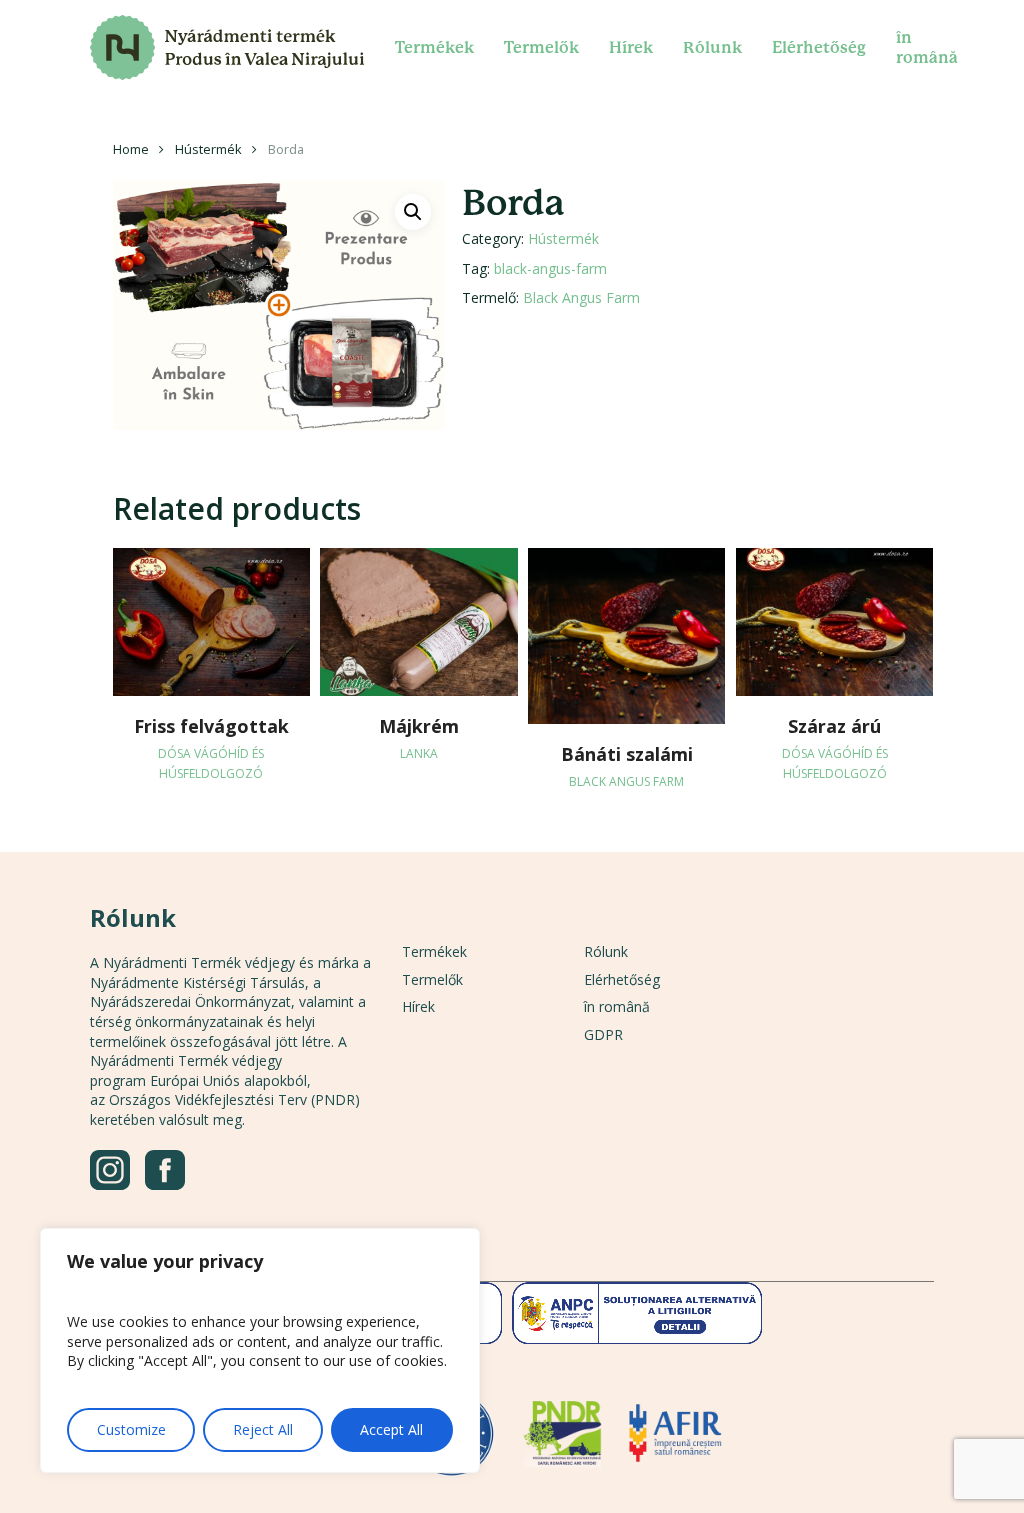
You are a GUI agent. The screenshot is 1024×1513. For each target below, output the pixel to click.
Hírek (418, 1006)
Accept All (391, 1429)
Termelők (432, 979)
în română (617, 1006)
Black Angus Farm (581, 297)
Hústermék (208, 149)
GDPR (603, 1034)
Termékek (434, 951)
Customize (131, 1429)
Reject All (263, 1429)
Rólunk (606, 951)
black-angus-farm (550, 268)
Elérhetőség (622, 979)
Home (131, 149)
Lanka (419, 753)
